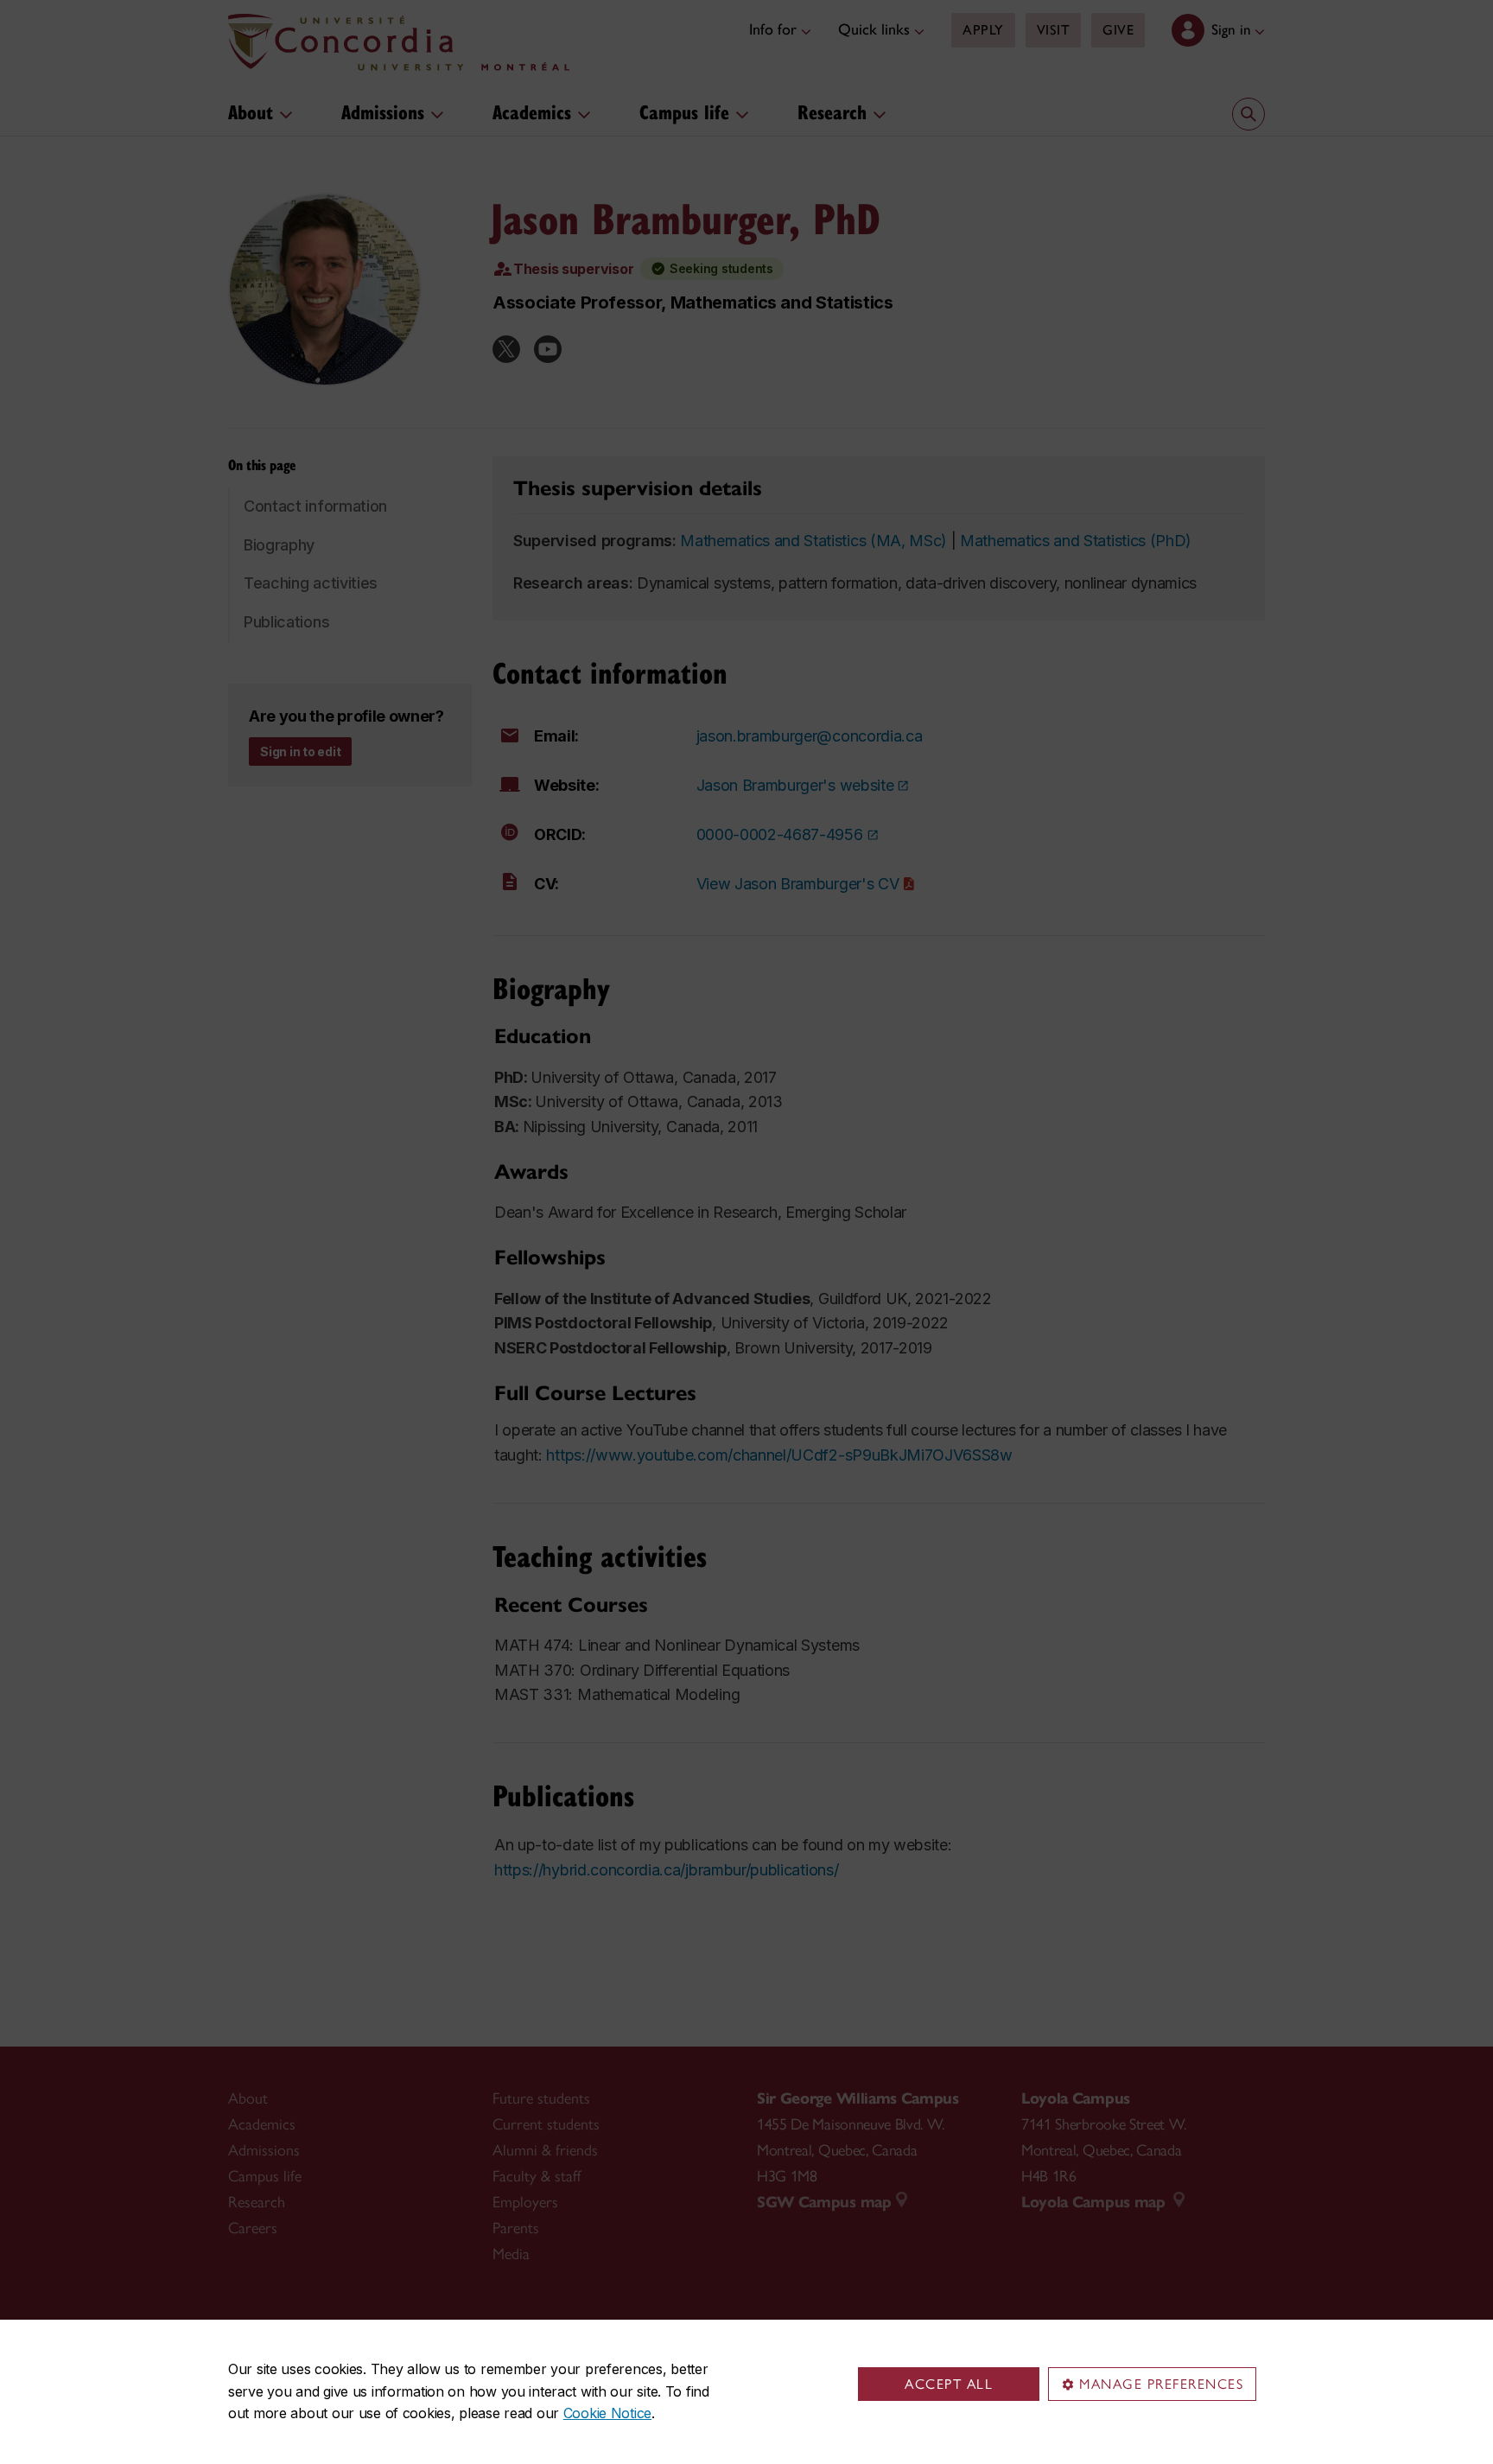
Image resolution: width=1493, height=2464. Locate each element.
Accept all (949, 2384)
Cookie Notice (607, 2413)
